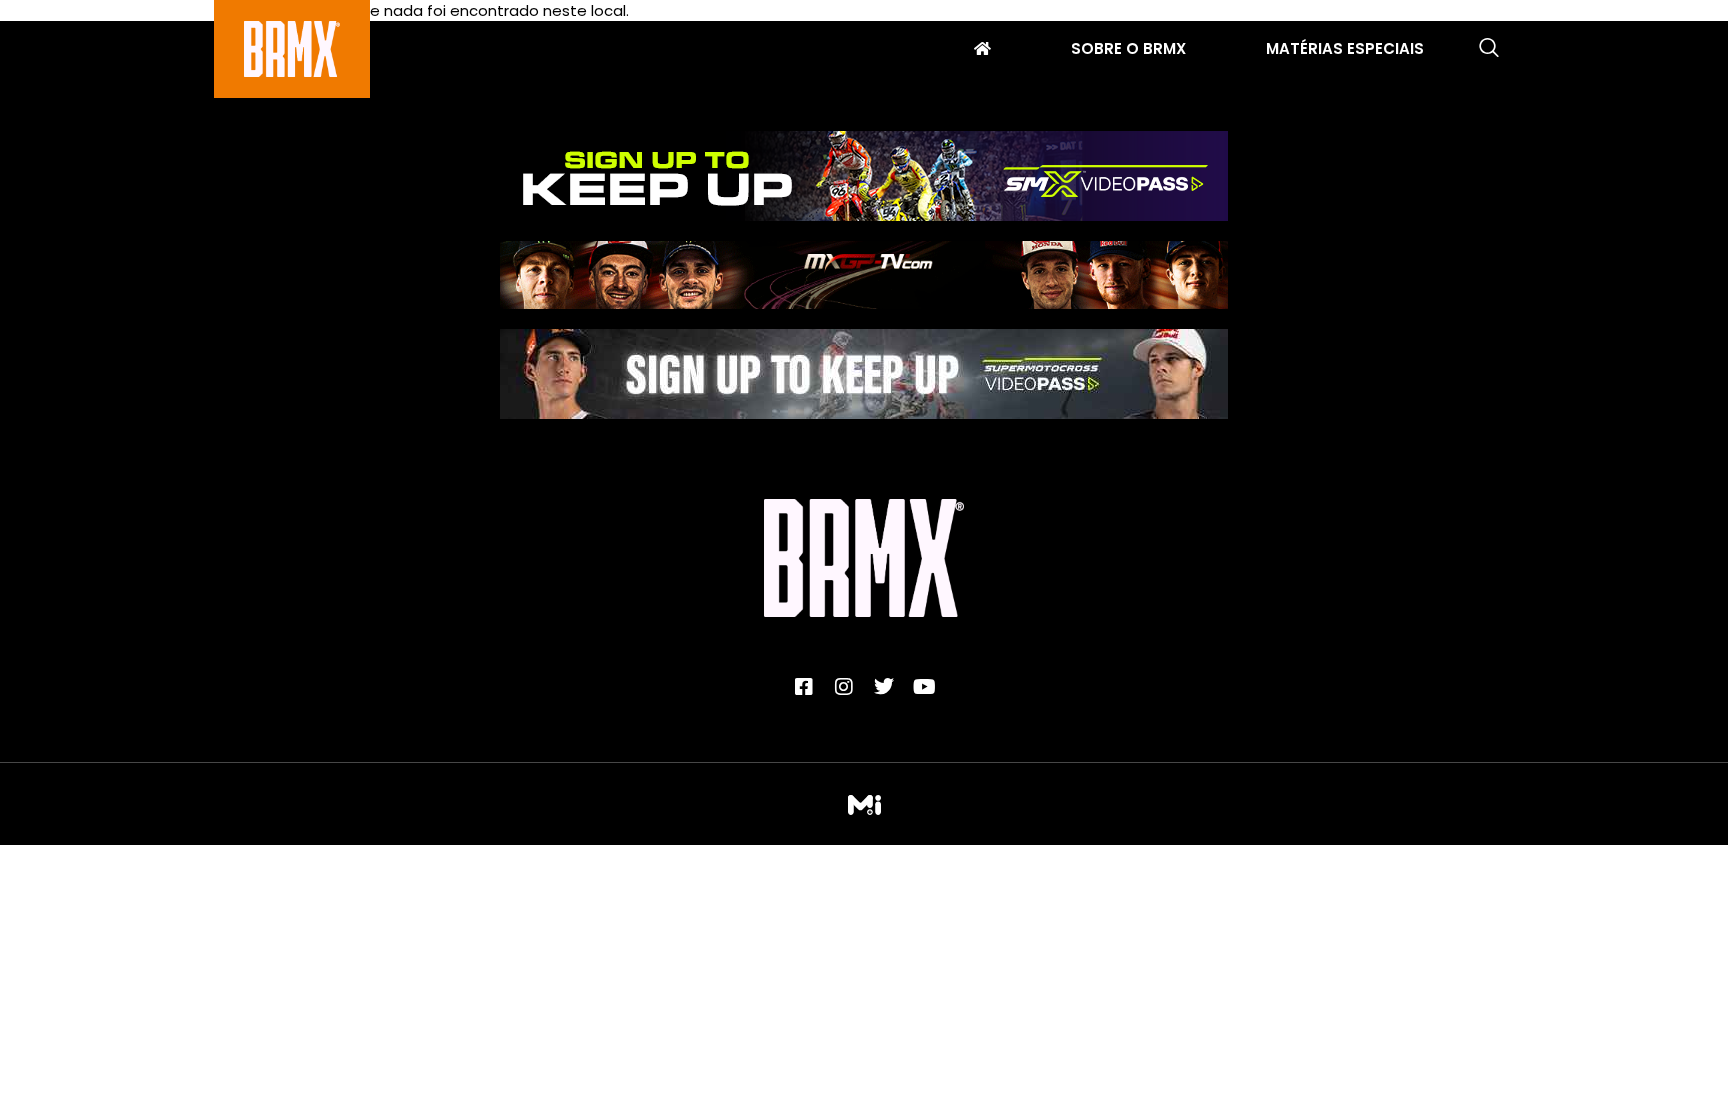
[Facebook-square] (804, 687)
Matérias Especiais (1345, 51)
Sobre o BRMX (1128, 51)
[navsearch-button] (1489, 49)
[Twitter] (884, 687)
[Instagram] (844, 687)
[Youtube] (924, 687)
